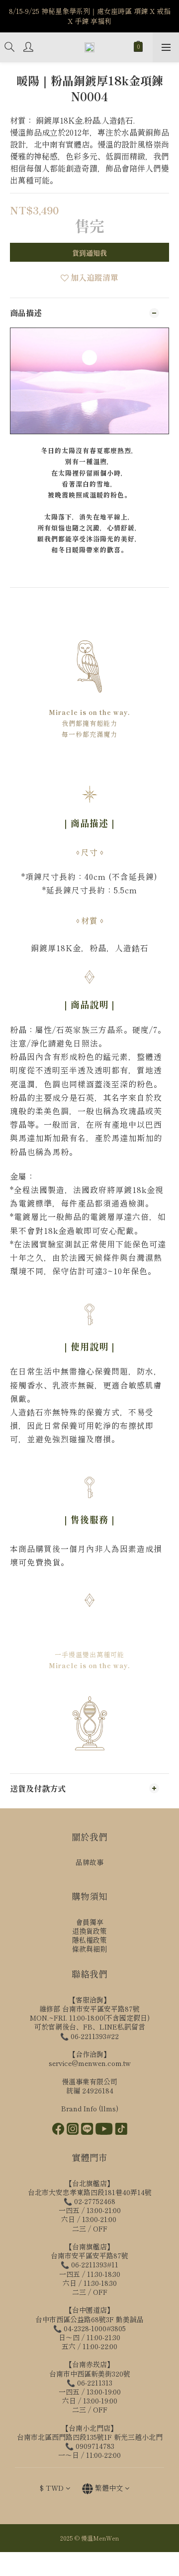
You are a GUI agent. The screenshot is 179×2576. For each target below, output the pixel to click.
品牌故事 (89, 1862)
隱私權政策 (89, 1940)
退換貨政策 (89, 1931)
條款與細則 (89, 1949)
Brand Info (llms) (90, 2108)
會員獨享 (89, 1922)
